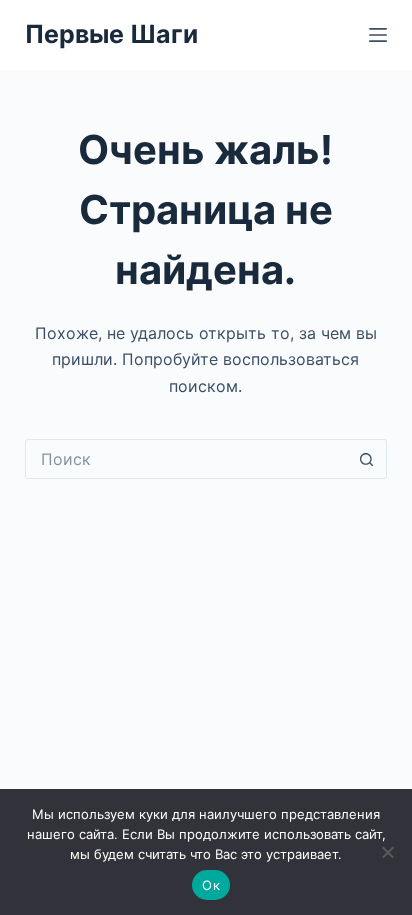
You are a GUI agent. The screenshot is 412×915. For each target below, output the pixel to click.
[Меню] (378, 35)
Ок (211, 885)
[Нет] (387, 852)
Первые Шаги (111, 34)
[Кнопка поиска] (367, 459)
